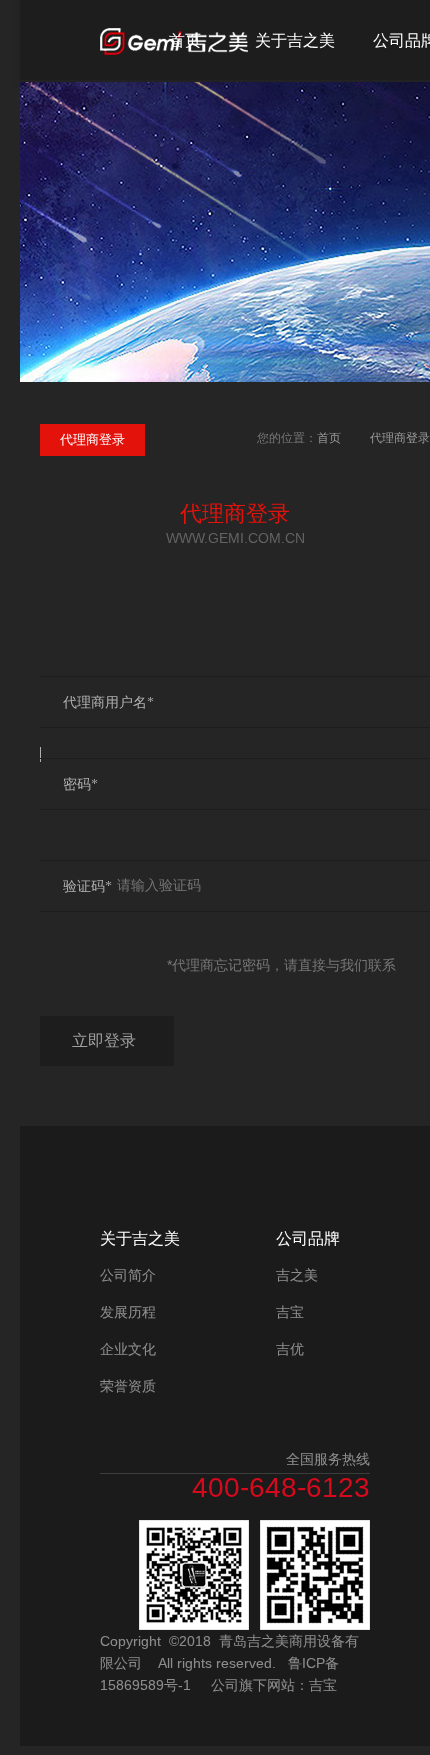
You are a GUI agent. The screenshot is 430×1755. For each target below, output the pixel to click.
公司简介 (128, 1275)
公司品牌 (308, 1238)
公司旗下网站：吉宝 (274, 1685)
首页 (185, 40)
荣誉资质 (128, 1386)
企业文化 (128, 1349)
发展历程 (128, 1312)
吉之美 (297, 1275)
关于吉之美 (295, 40)
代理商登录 (400, 438)
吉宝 (290, 1312)
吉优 (290, 1349)
